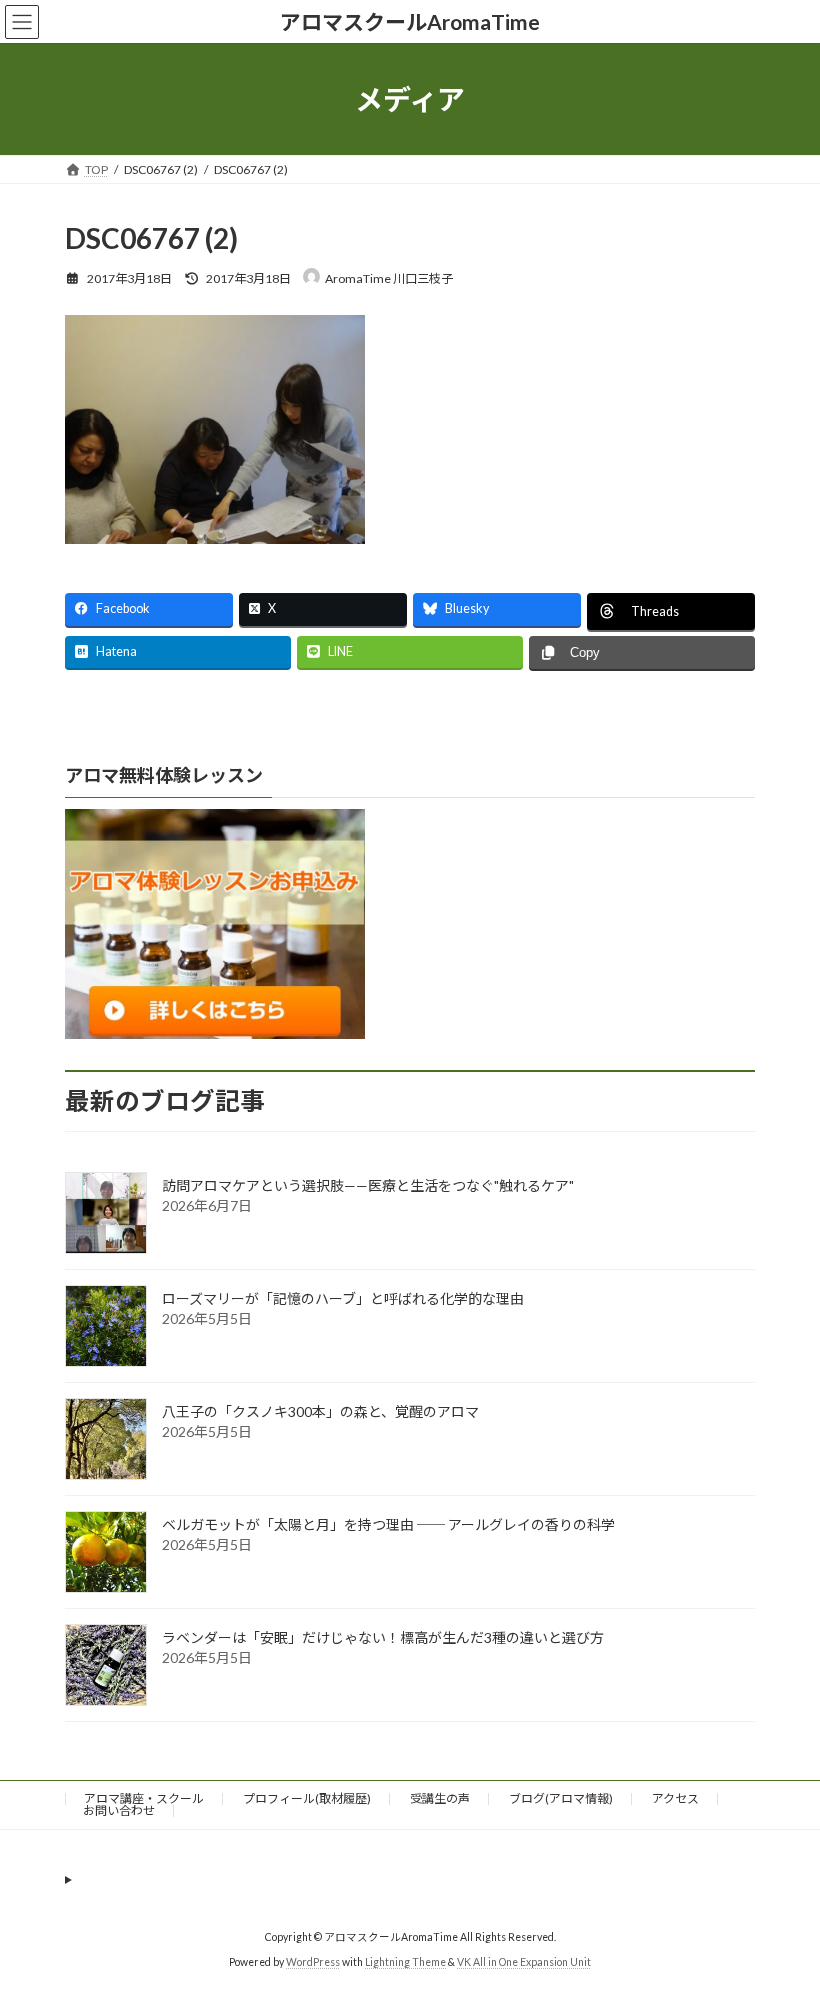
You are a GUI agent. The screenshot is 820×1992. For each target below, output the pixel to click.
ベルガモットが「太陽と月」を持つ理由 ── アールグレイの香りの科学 (388, 1524)
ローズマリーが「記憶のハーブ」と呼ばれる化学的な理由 (343, 1298)
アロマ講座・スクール (144, 1798)
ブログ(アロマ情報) (561, 1798)
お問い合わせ (119, 1810)
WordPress (313, 1961)
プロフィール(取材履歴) (307, 1798)
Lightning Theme (405, 1961)
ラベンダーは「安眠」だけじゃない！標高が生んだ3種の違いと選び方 (383, 1637)
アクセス (675, 1798)
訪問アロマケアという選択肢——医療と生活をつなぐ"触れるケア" (368, 1185)
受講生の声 (440, 1798)
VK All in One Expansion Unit (524, 1961)
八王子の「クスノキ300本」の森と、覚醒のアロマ (320, 1411)
